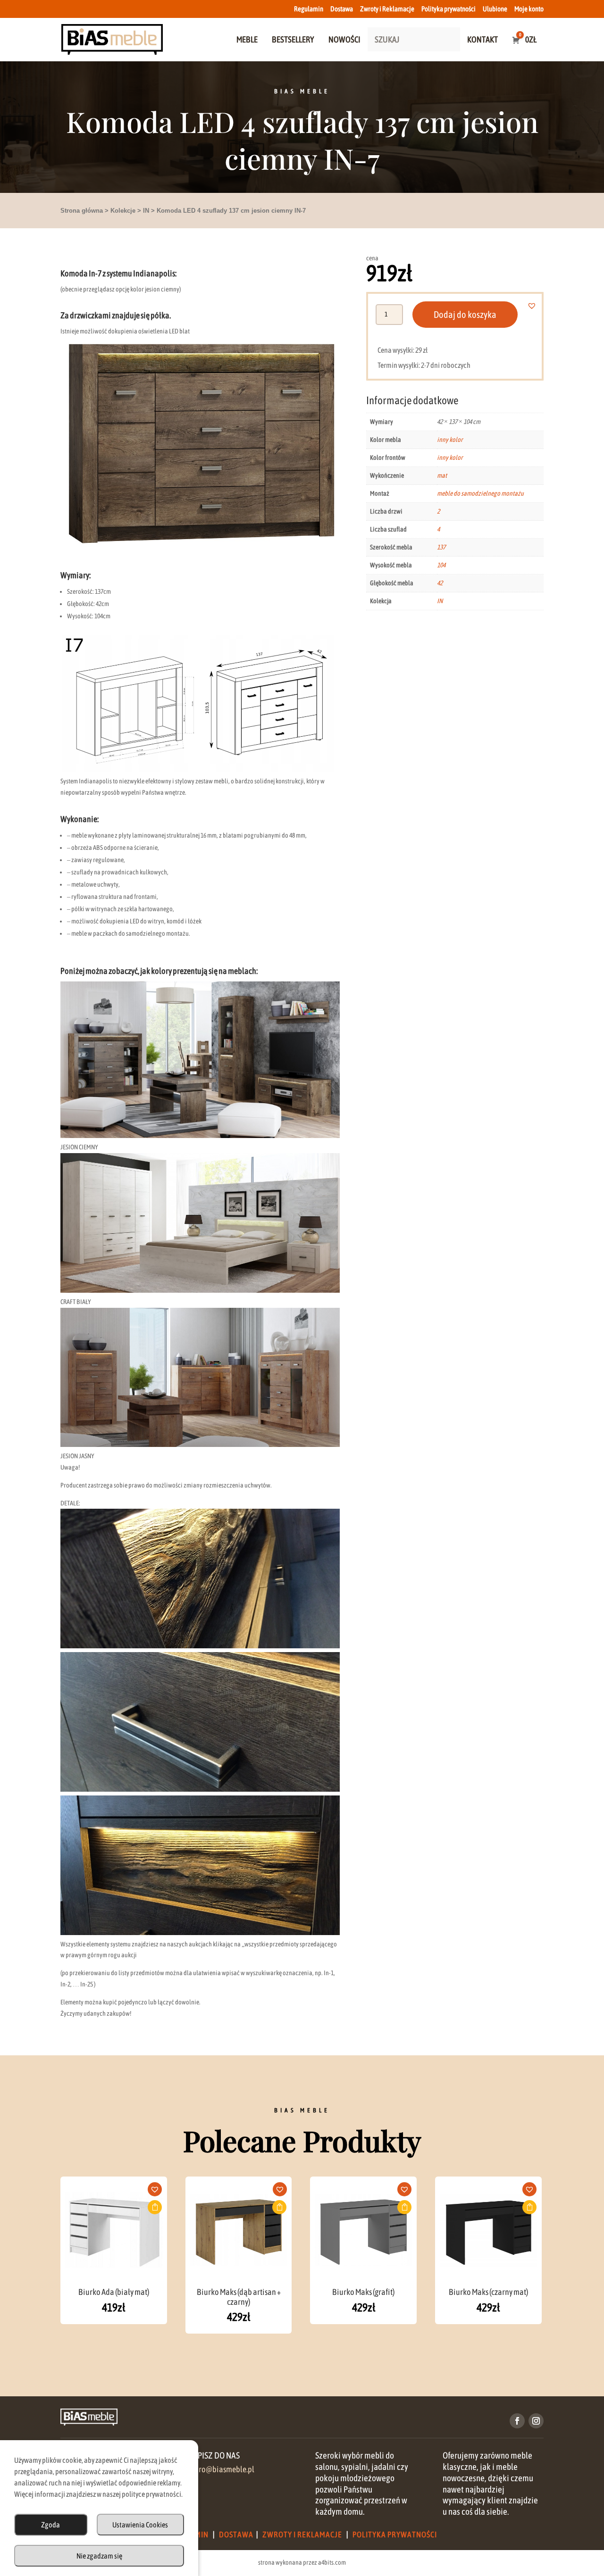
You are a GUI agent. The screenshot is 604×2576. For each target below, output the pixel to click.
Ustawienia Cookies (140, 2525)
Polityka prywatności (449, 9)
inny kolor (450, 440)
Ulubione (495, 9)
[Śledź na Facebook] (517, 2421)
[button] (537, 306)
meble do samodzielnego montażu (480, 493)
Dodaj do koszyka (465, 314)
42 (440, 583)
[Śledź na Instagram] (536, 2421)
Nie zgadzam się (99, 2556)
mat (442, 475)
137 (441, 547)
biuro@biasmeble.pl (221, 2469)
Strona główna (82, 211)
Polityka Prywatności (395, 2534)
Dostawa (342, 9)
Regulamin (309, 9)
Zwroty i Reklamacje (387, 9)
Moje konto (529, 9)
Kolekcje (123, 211)
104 (441, 565)
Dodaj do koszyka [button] (155, 2207)
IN (146, 211)
